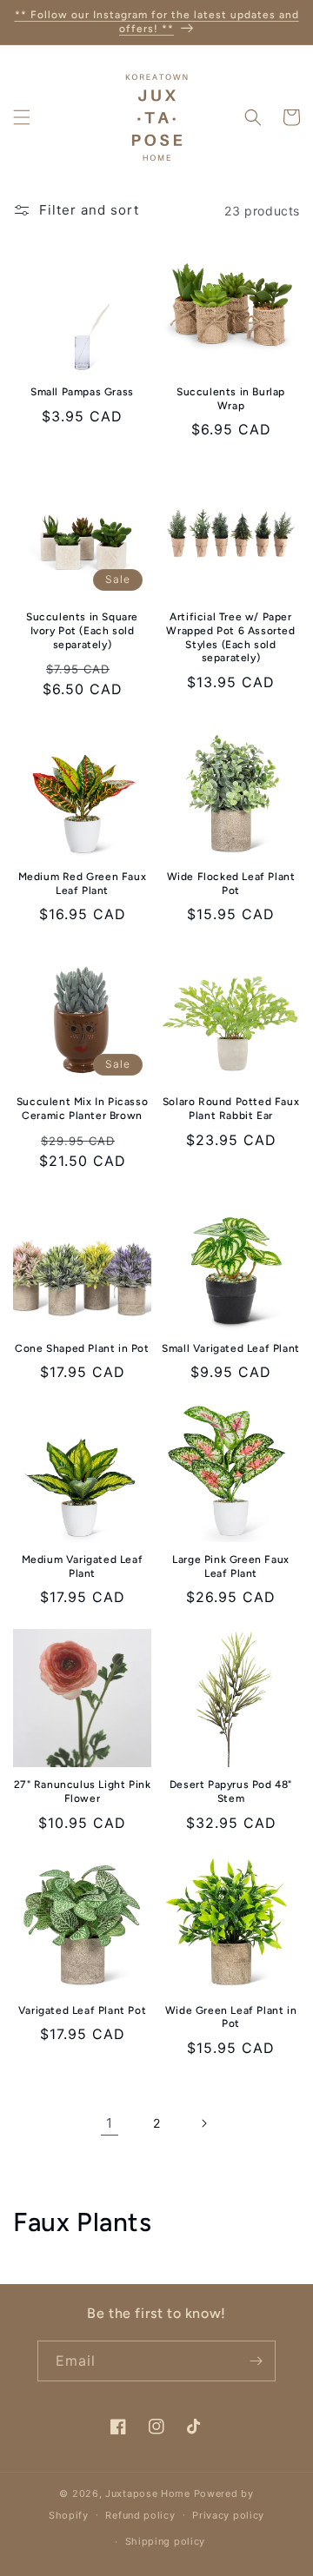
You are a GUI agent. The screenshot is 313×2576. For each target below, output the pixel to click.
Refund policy (140, 2515)
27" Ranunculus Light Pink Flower (83, 1791)
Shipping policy (166, 2541)
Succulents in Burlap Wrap (231, 399)
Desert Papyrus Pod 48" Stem (231, 1791)
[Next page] (203, 2123)
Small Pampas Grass (82, 392)
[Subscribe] (256, 2361)
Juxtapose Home (148, 2493)
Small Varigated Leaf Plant (231, 1348)
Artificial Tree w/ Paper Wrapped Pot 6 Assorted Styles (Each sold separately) (230, 637)
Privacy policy (228, 2515)
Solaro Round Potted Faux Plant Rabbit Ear (231, 1109)
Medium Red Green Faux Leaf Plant (83, 884)
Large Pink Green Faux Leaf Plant (231, 1566)
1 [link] (110, 2123)
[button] (22, 117)
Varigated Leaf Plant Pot (82, 2010)
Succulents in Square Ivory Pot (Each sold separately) (82, 630)
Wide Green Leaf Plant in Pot (231, 2017)
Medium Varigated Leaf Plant (83, 1566)
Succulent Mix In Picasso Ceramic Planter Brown (82, 1109)
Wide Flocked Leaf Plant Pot (231, 884)
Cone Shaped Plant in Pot (82, 1348)
